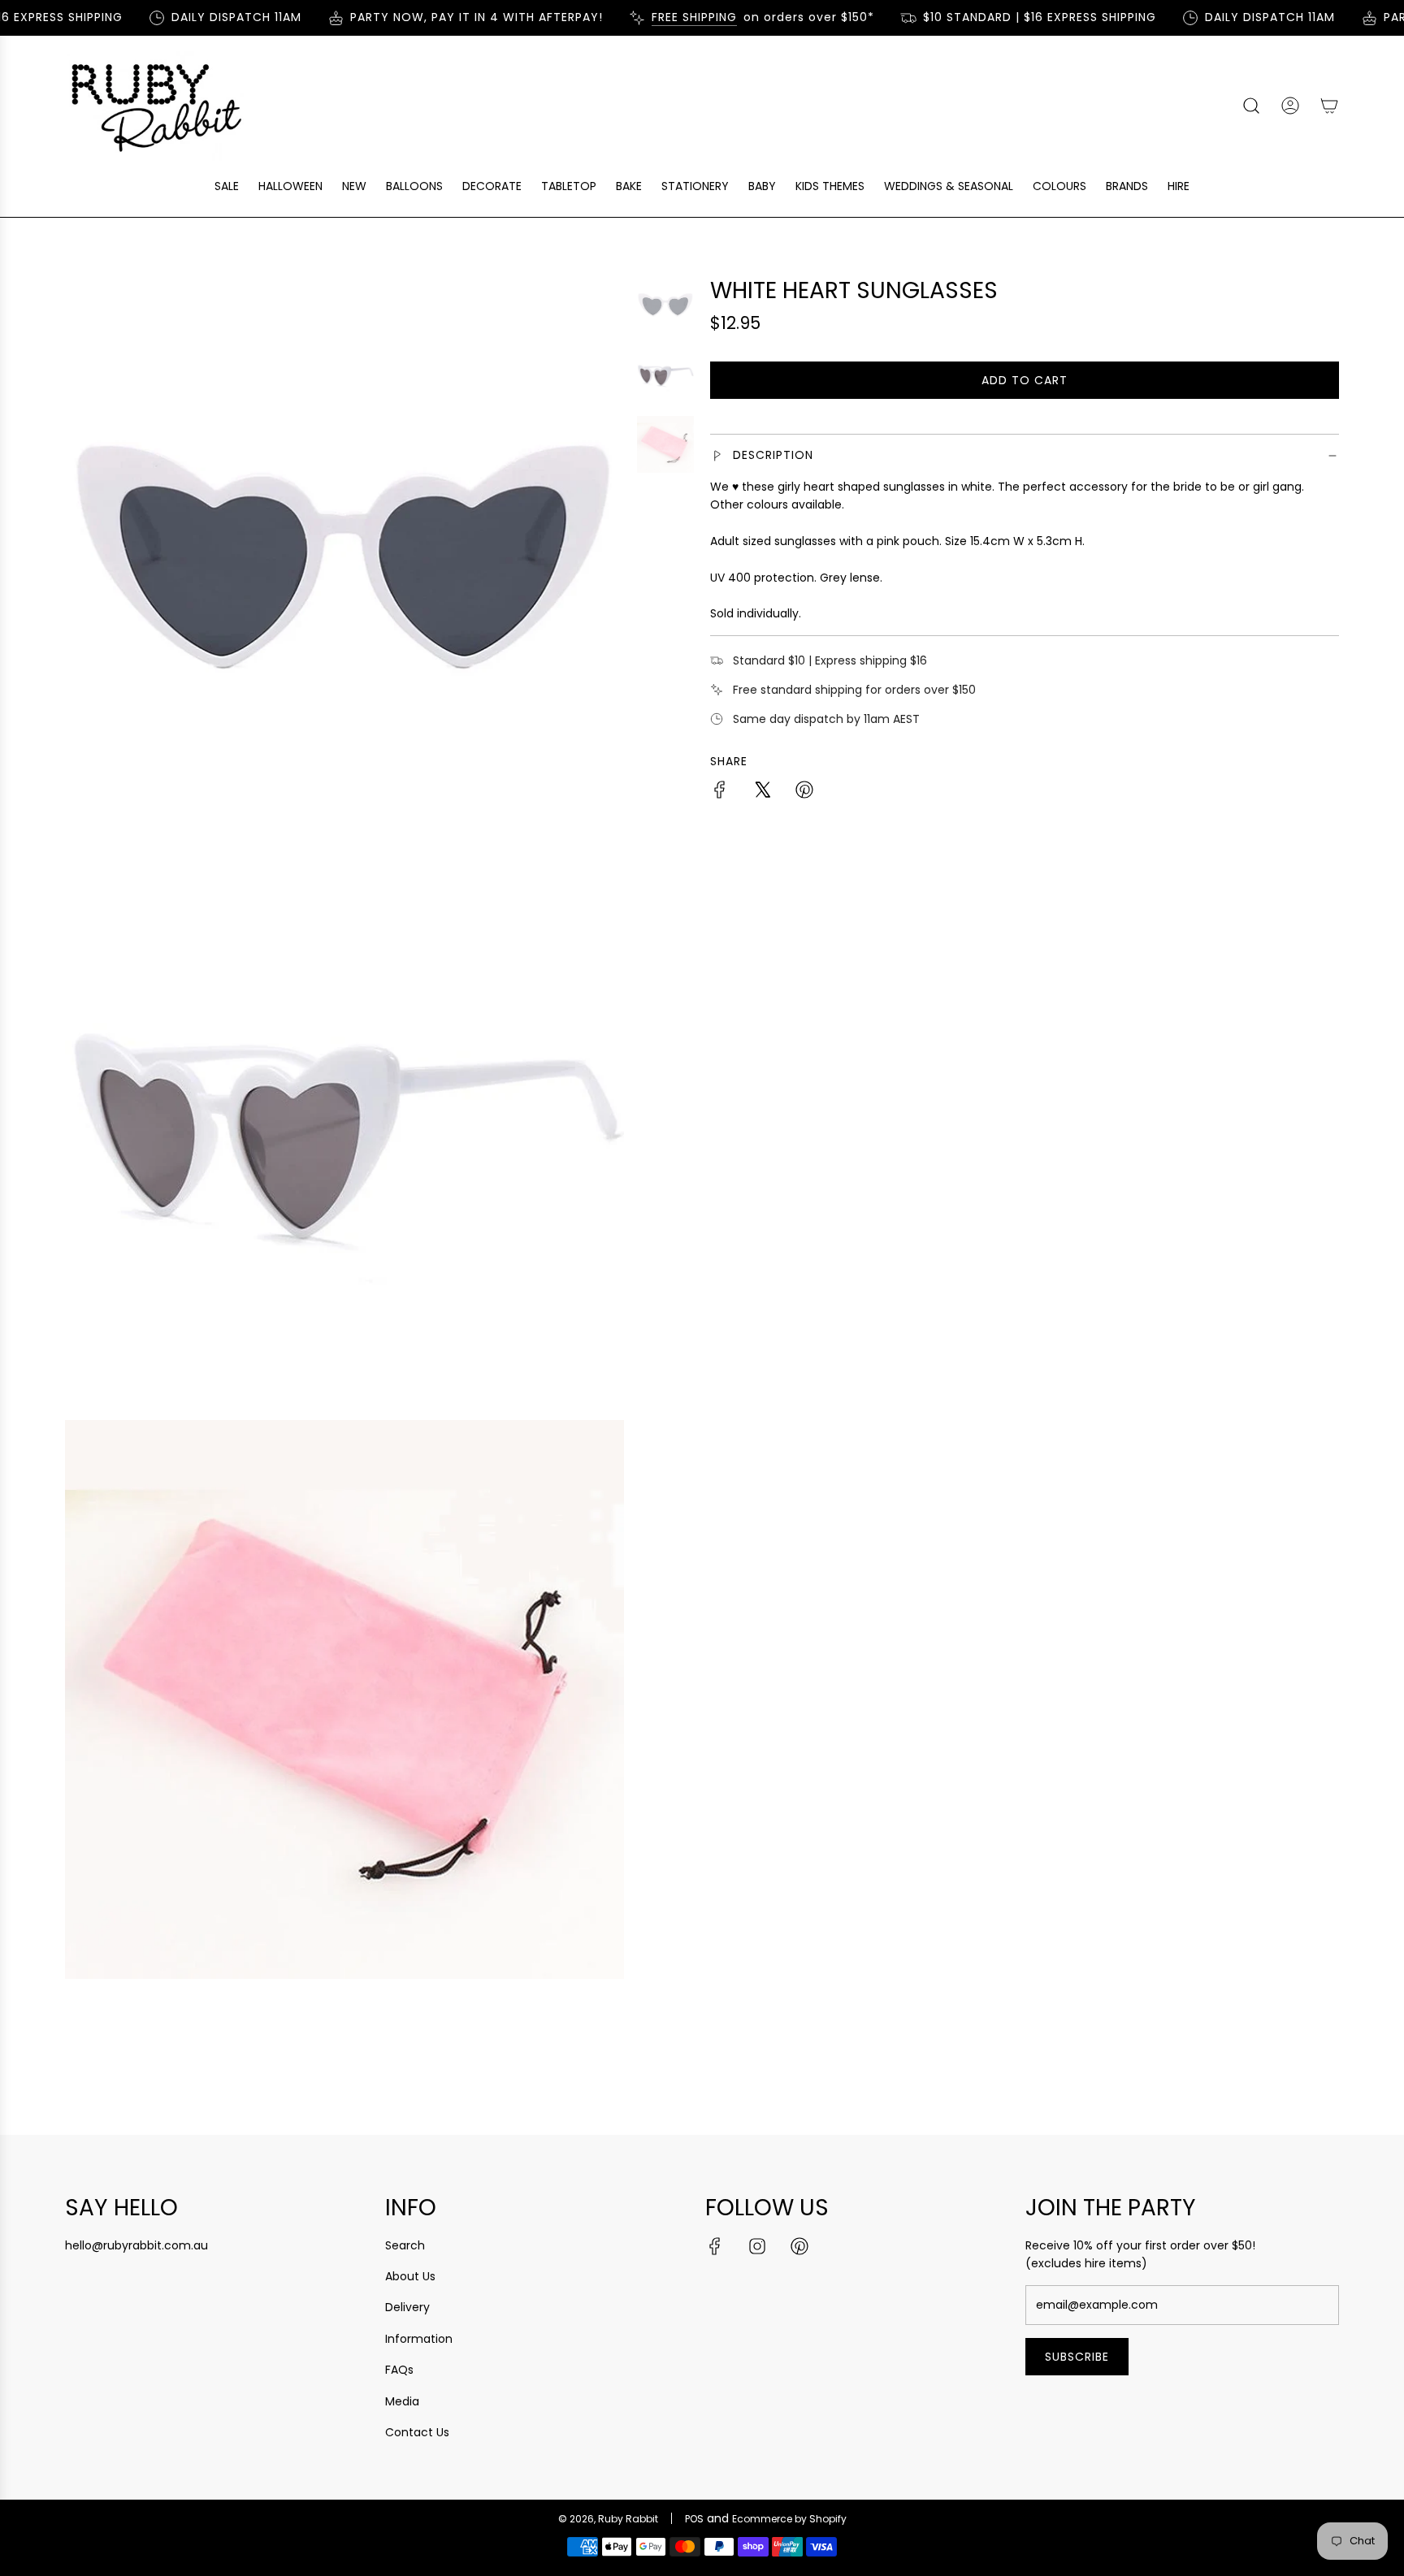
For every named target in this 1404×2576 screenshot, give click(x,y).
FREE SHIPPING (672, 17)
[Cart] (1329, 106)
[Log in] (1290, 106)
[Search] (1251, 106)
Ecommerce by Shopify (789, 2519)
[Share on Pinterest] (804, 792)
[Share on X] (762, 792)
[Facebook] (715, 2246)
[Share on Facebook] (720, 792)
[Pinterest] (799, 2246)
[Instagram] (757, 2246)
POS (694, 2519)
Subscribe (1077, 2357)
